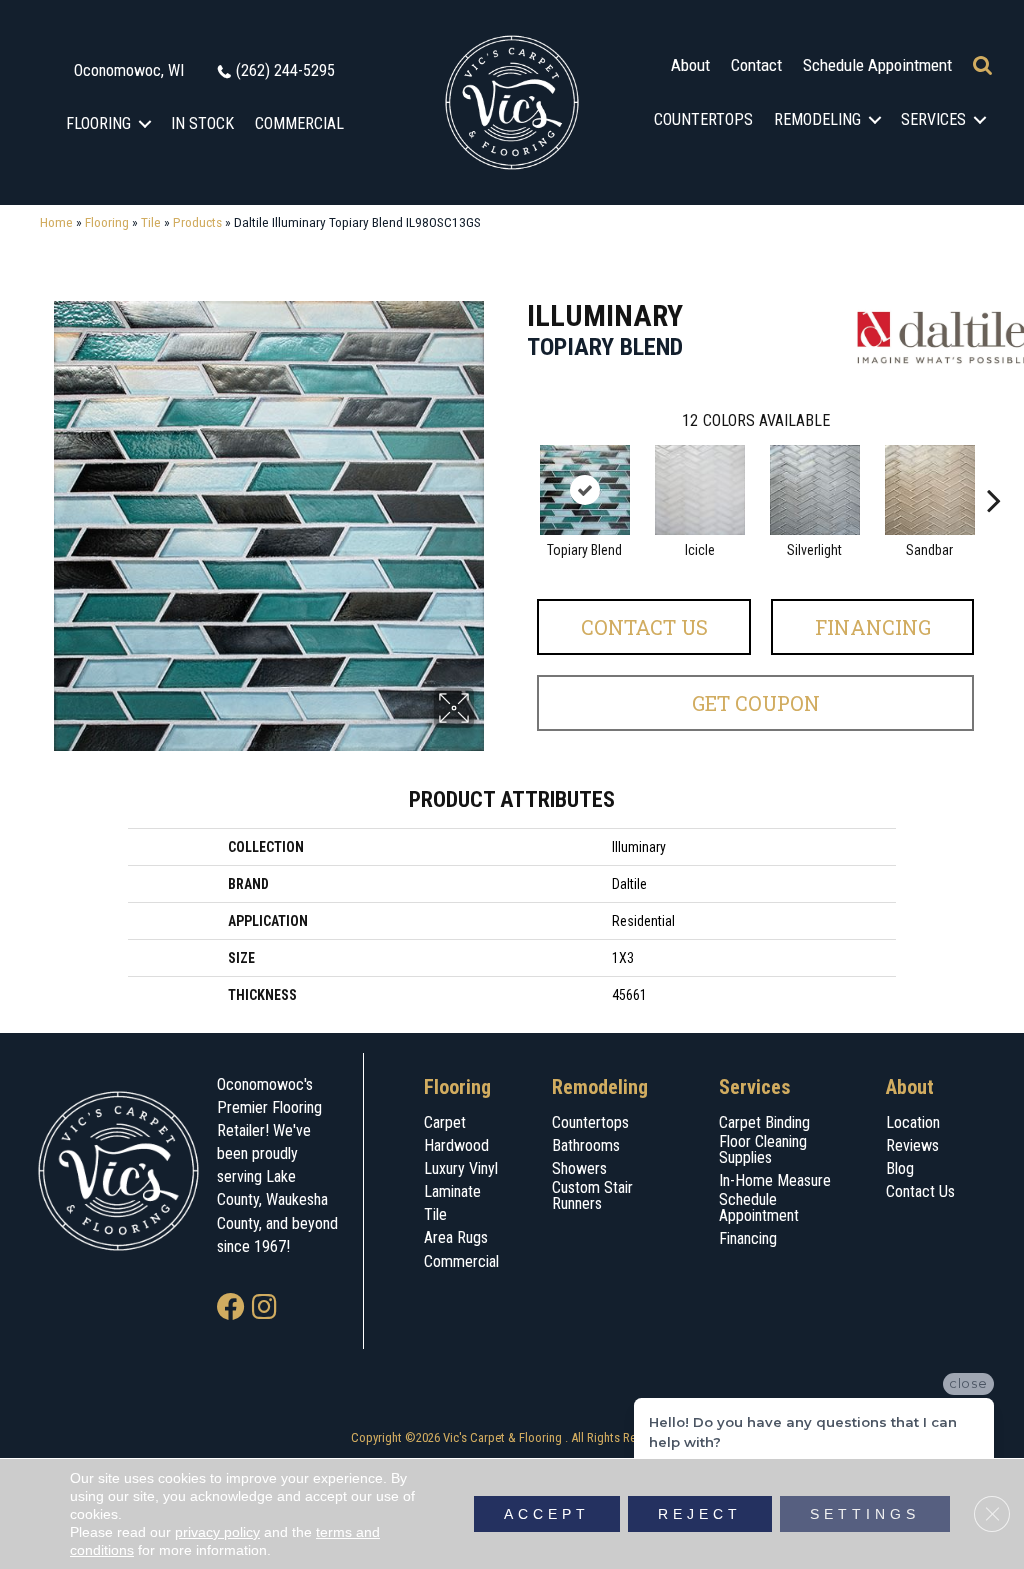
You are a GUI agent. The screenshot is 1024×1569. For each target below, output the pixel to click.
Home (56, 222)
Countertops (703, 119)
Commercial (299, 123)
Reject (700, 1514)
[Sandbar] (930, 490)
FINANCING (873, 627)
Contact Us (644, 627)
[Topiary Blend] (585, 490)
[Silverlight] (815, 490)
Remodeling (817, 119)
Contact (756, 65)
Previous (517, 470)
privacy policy (217, 1532)
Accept (547, 1514)
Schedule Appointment (877, 65)
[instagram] (264, 1308)
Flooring (98, 123)
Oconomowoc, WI (129, 70)
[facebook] (231, 1308)
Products (197, 222)
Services (933, 119)
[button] (145, 123)
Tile (151, 222)
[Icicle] (700, 490)
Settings (865, 1514)
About (690, 65)
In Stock (202, 123)
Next (994, 470)
